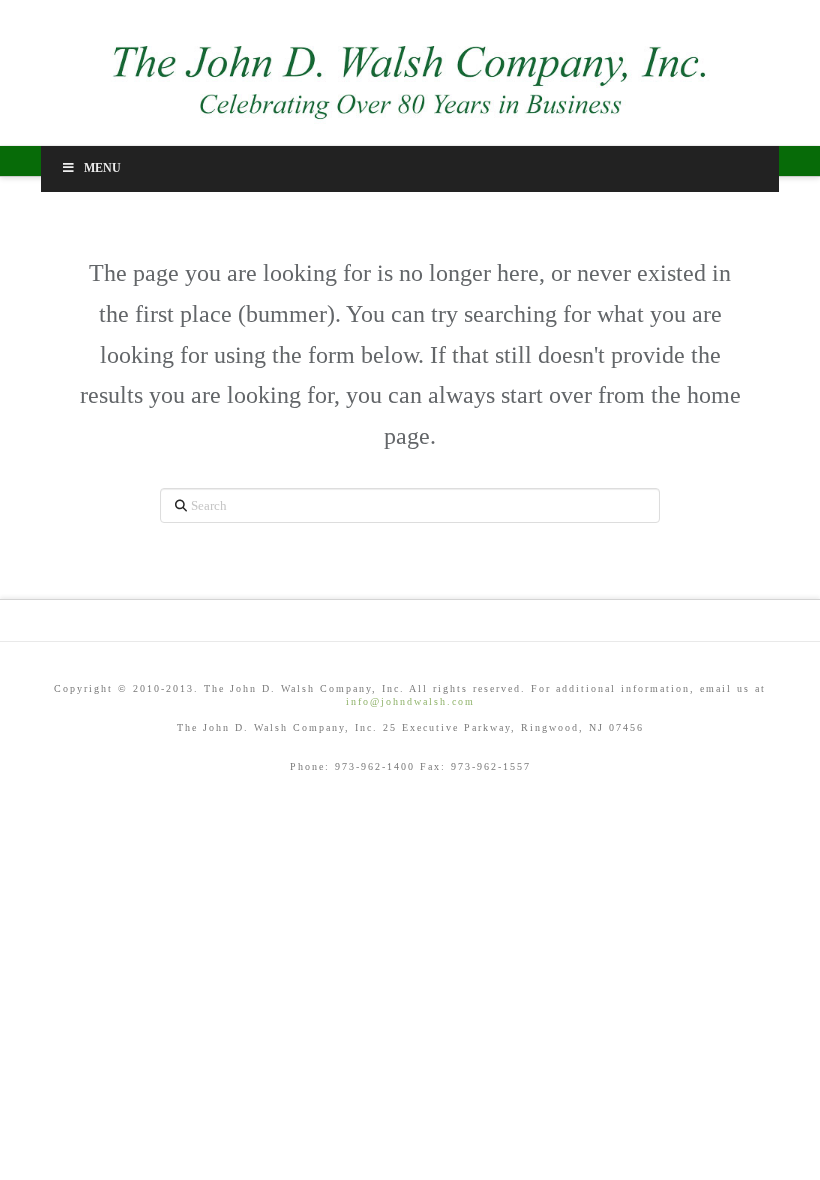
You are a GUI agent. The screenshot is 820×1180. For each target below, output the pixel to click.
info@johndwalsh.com (410, 701)
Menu (102, 168)
